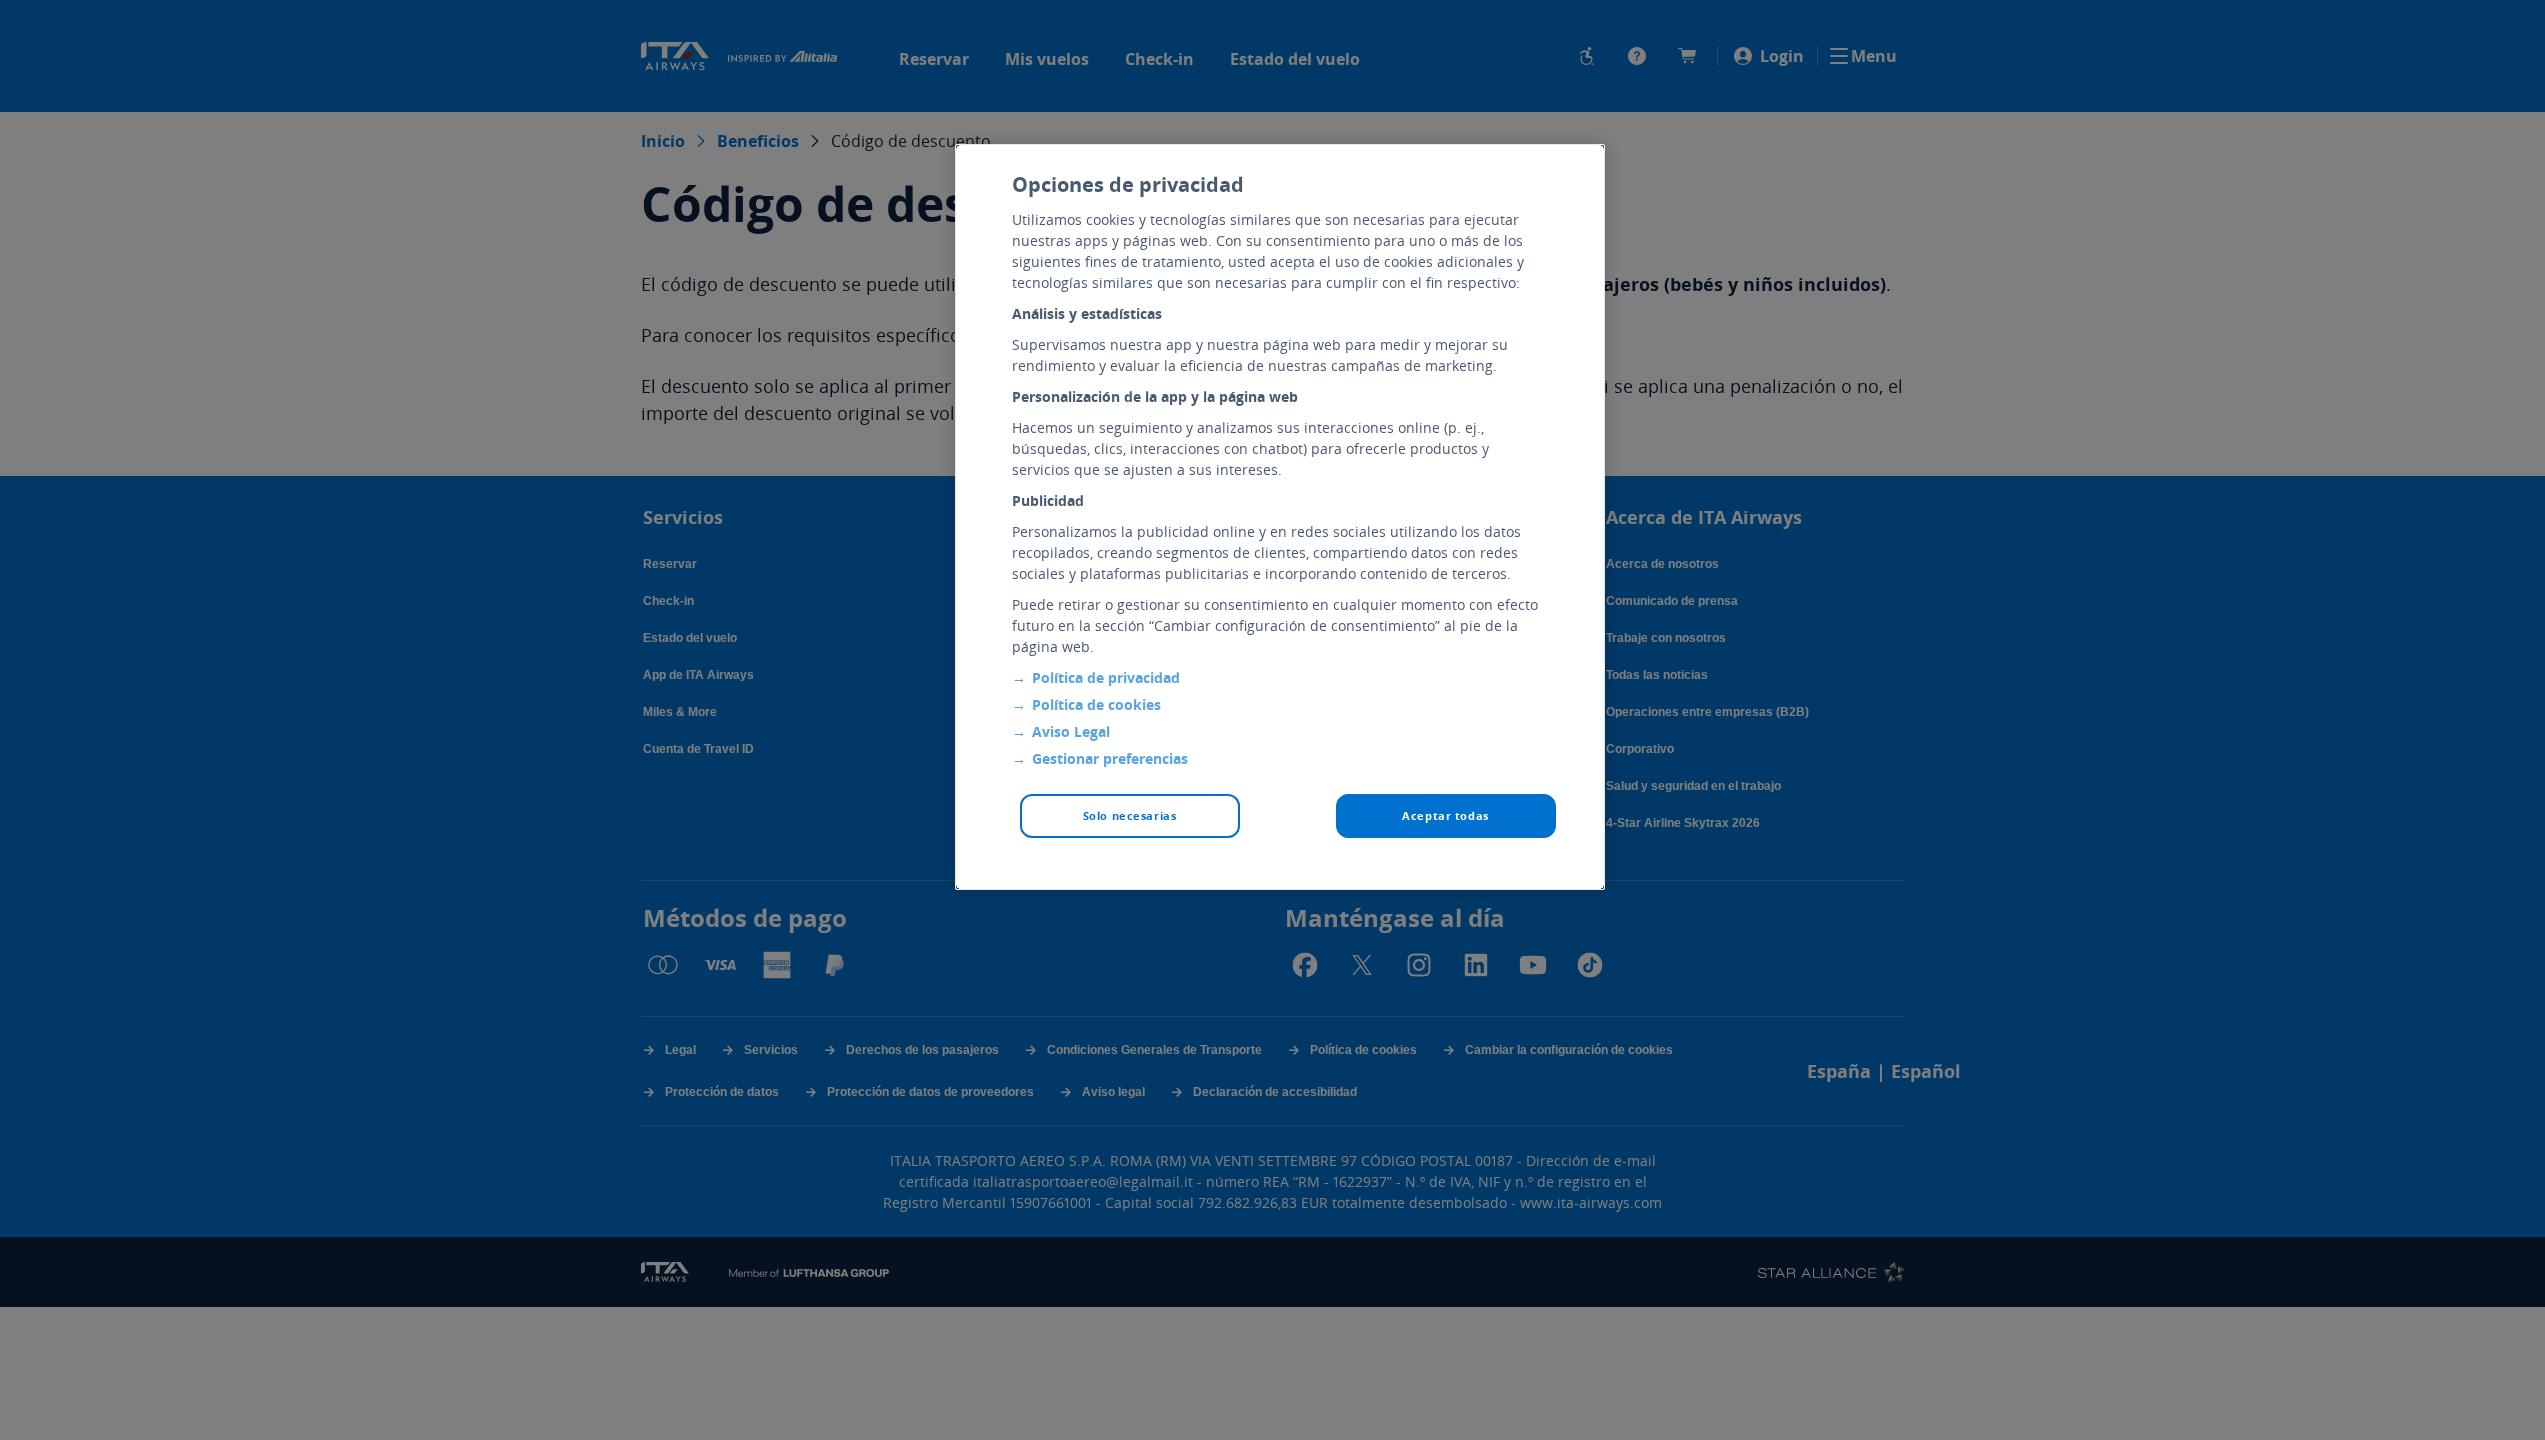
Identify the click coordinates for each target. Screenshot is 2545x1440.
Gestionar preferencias (1110, 758)
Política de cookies (1096, 704)
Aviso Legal (1071, 731)
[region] (1280, 517)
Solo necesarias (1130, 815)
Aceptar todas (1445, 815)
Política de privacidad (1106, 677)
